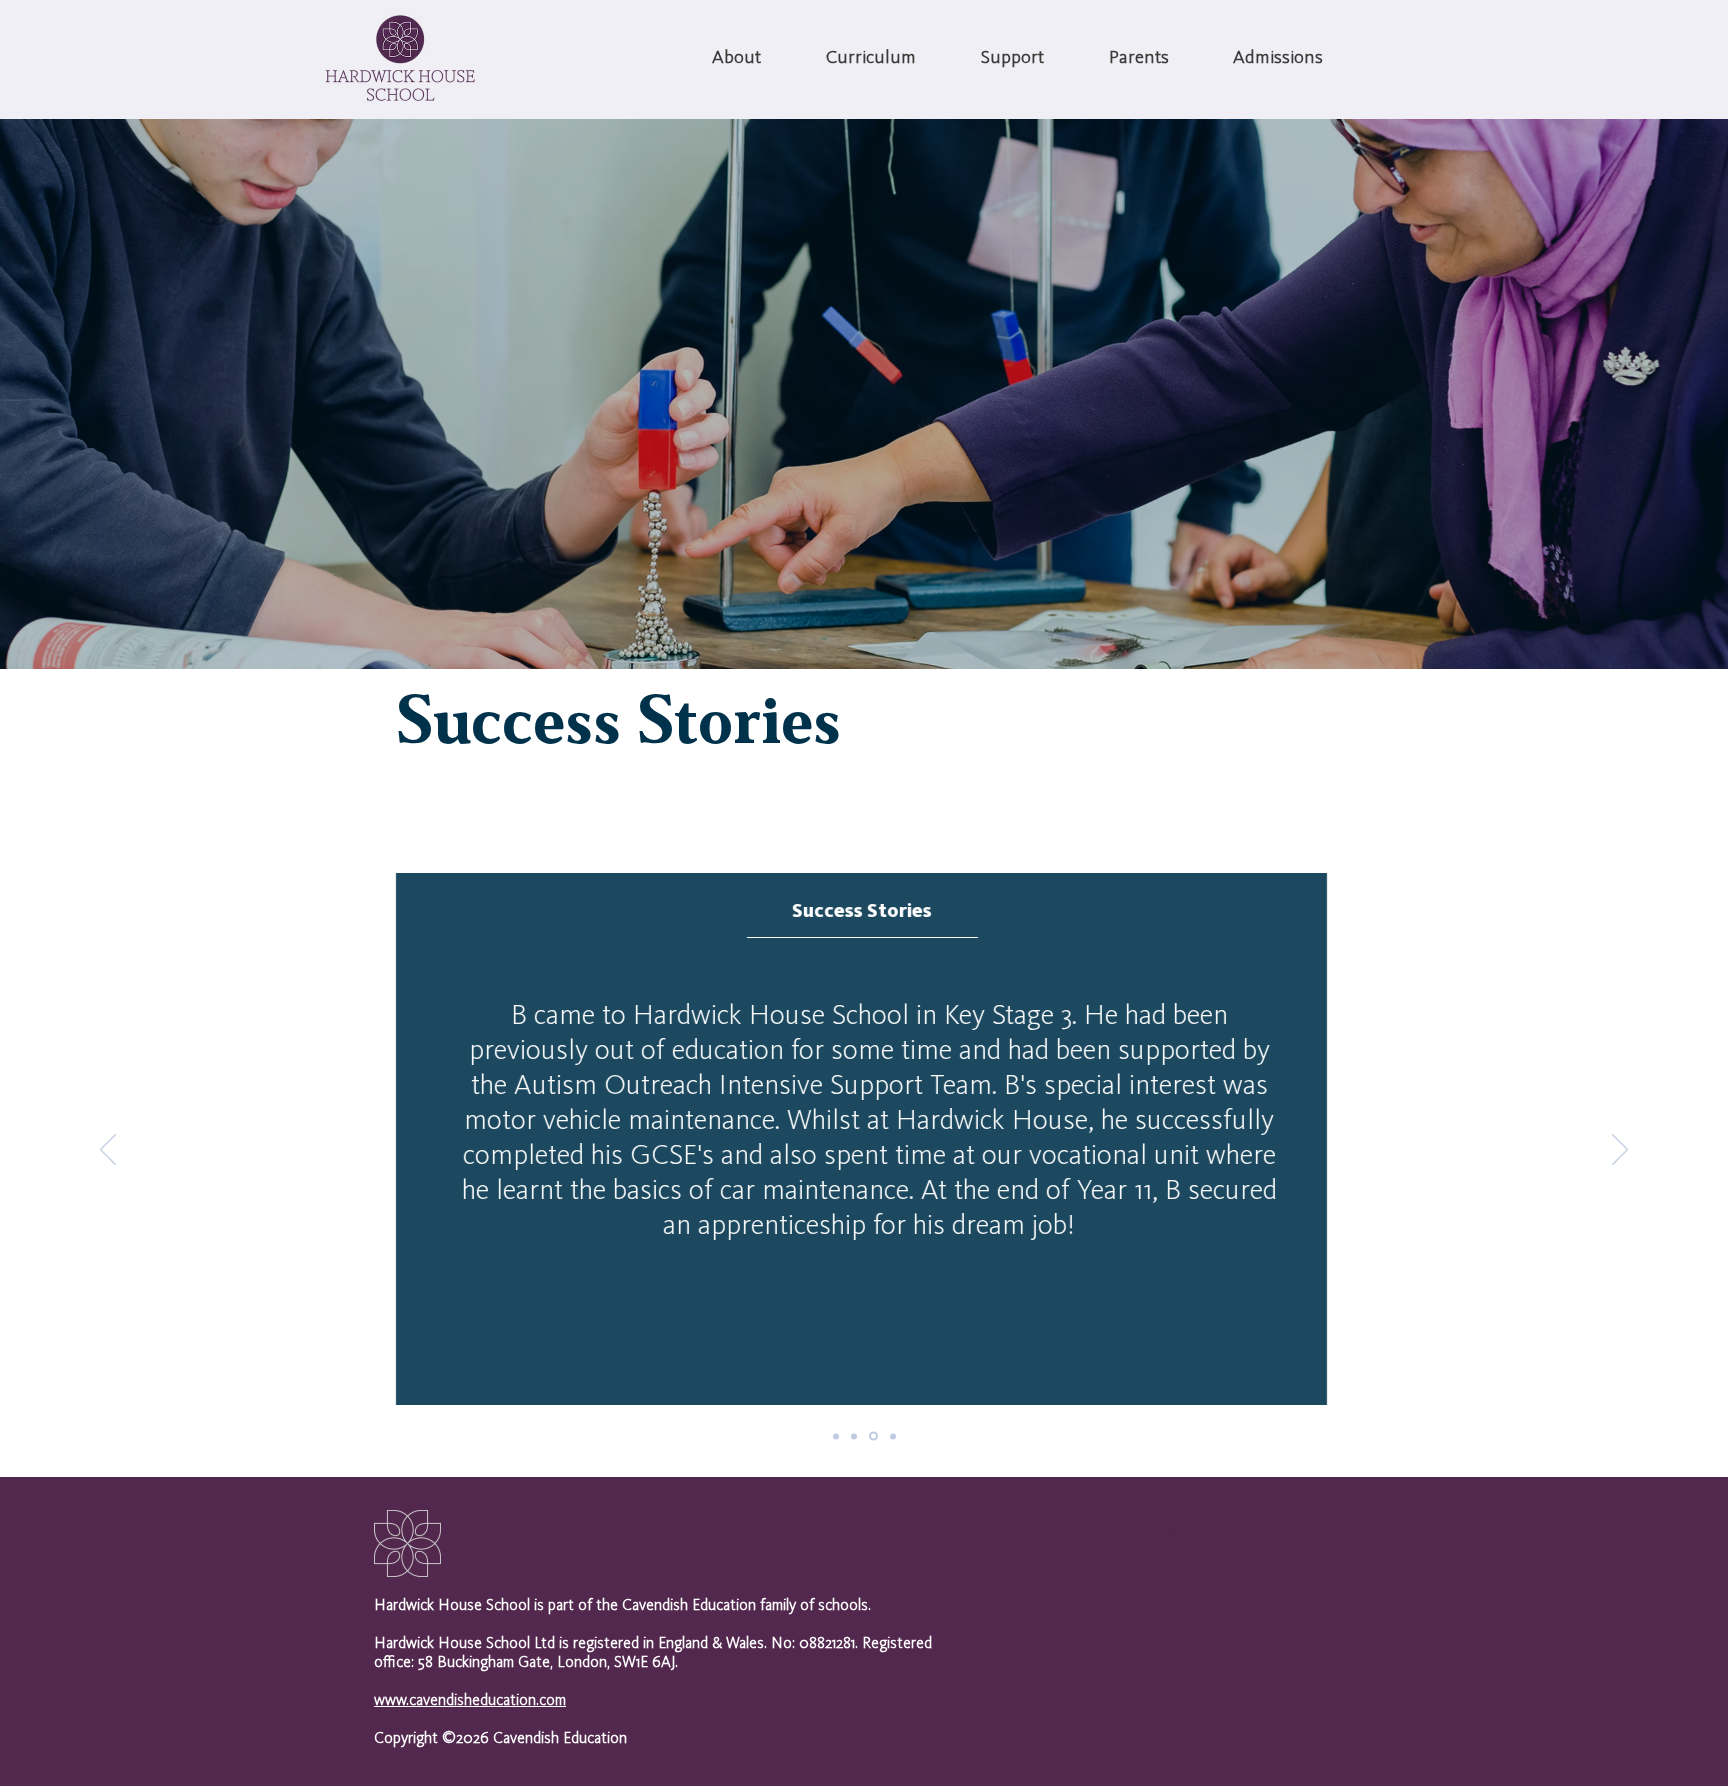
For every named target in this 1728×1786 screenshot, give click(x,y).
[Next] (1620, 1151)
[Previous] (108, 1151)
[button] (736, 59)
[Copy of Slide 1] (854, 1436)
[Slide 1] (836, 1436)
